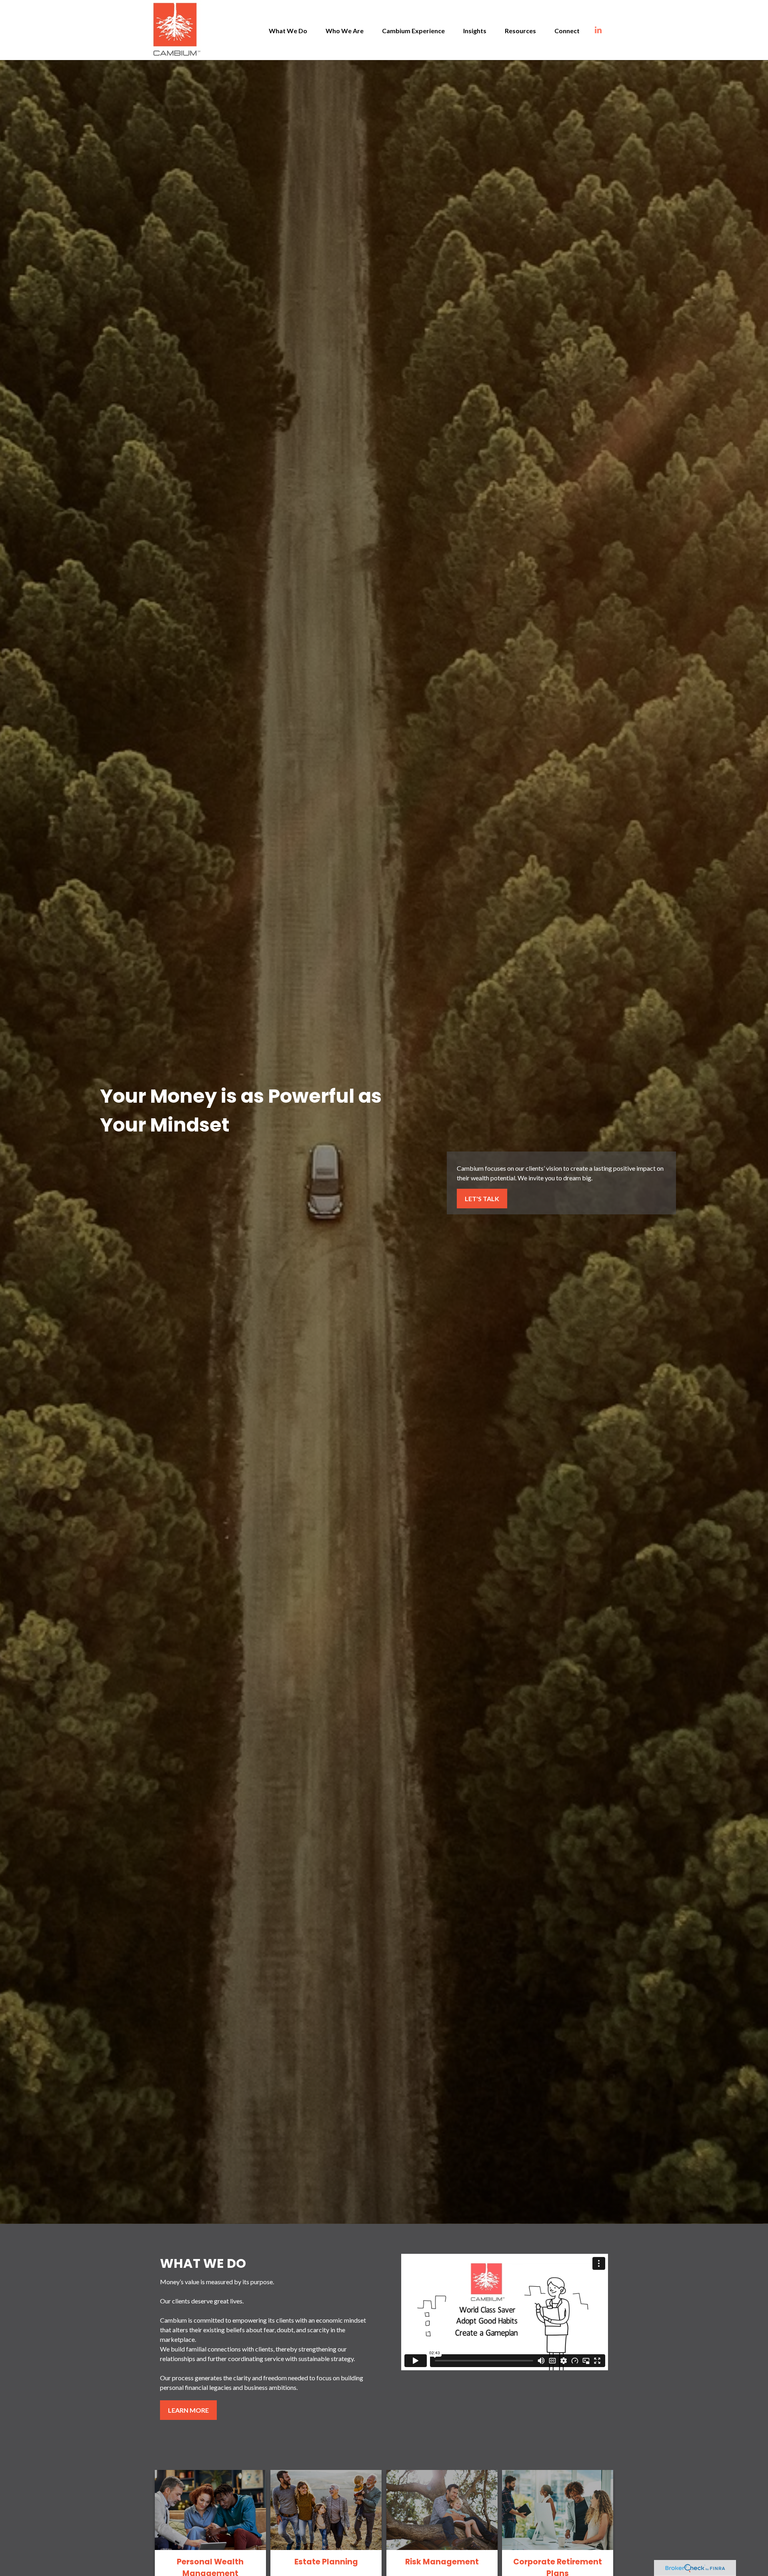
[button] (288, 30)
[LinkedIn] (606, 30)
